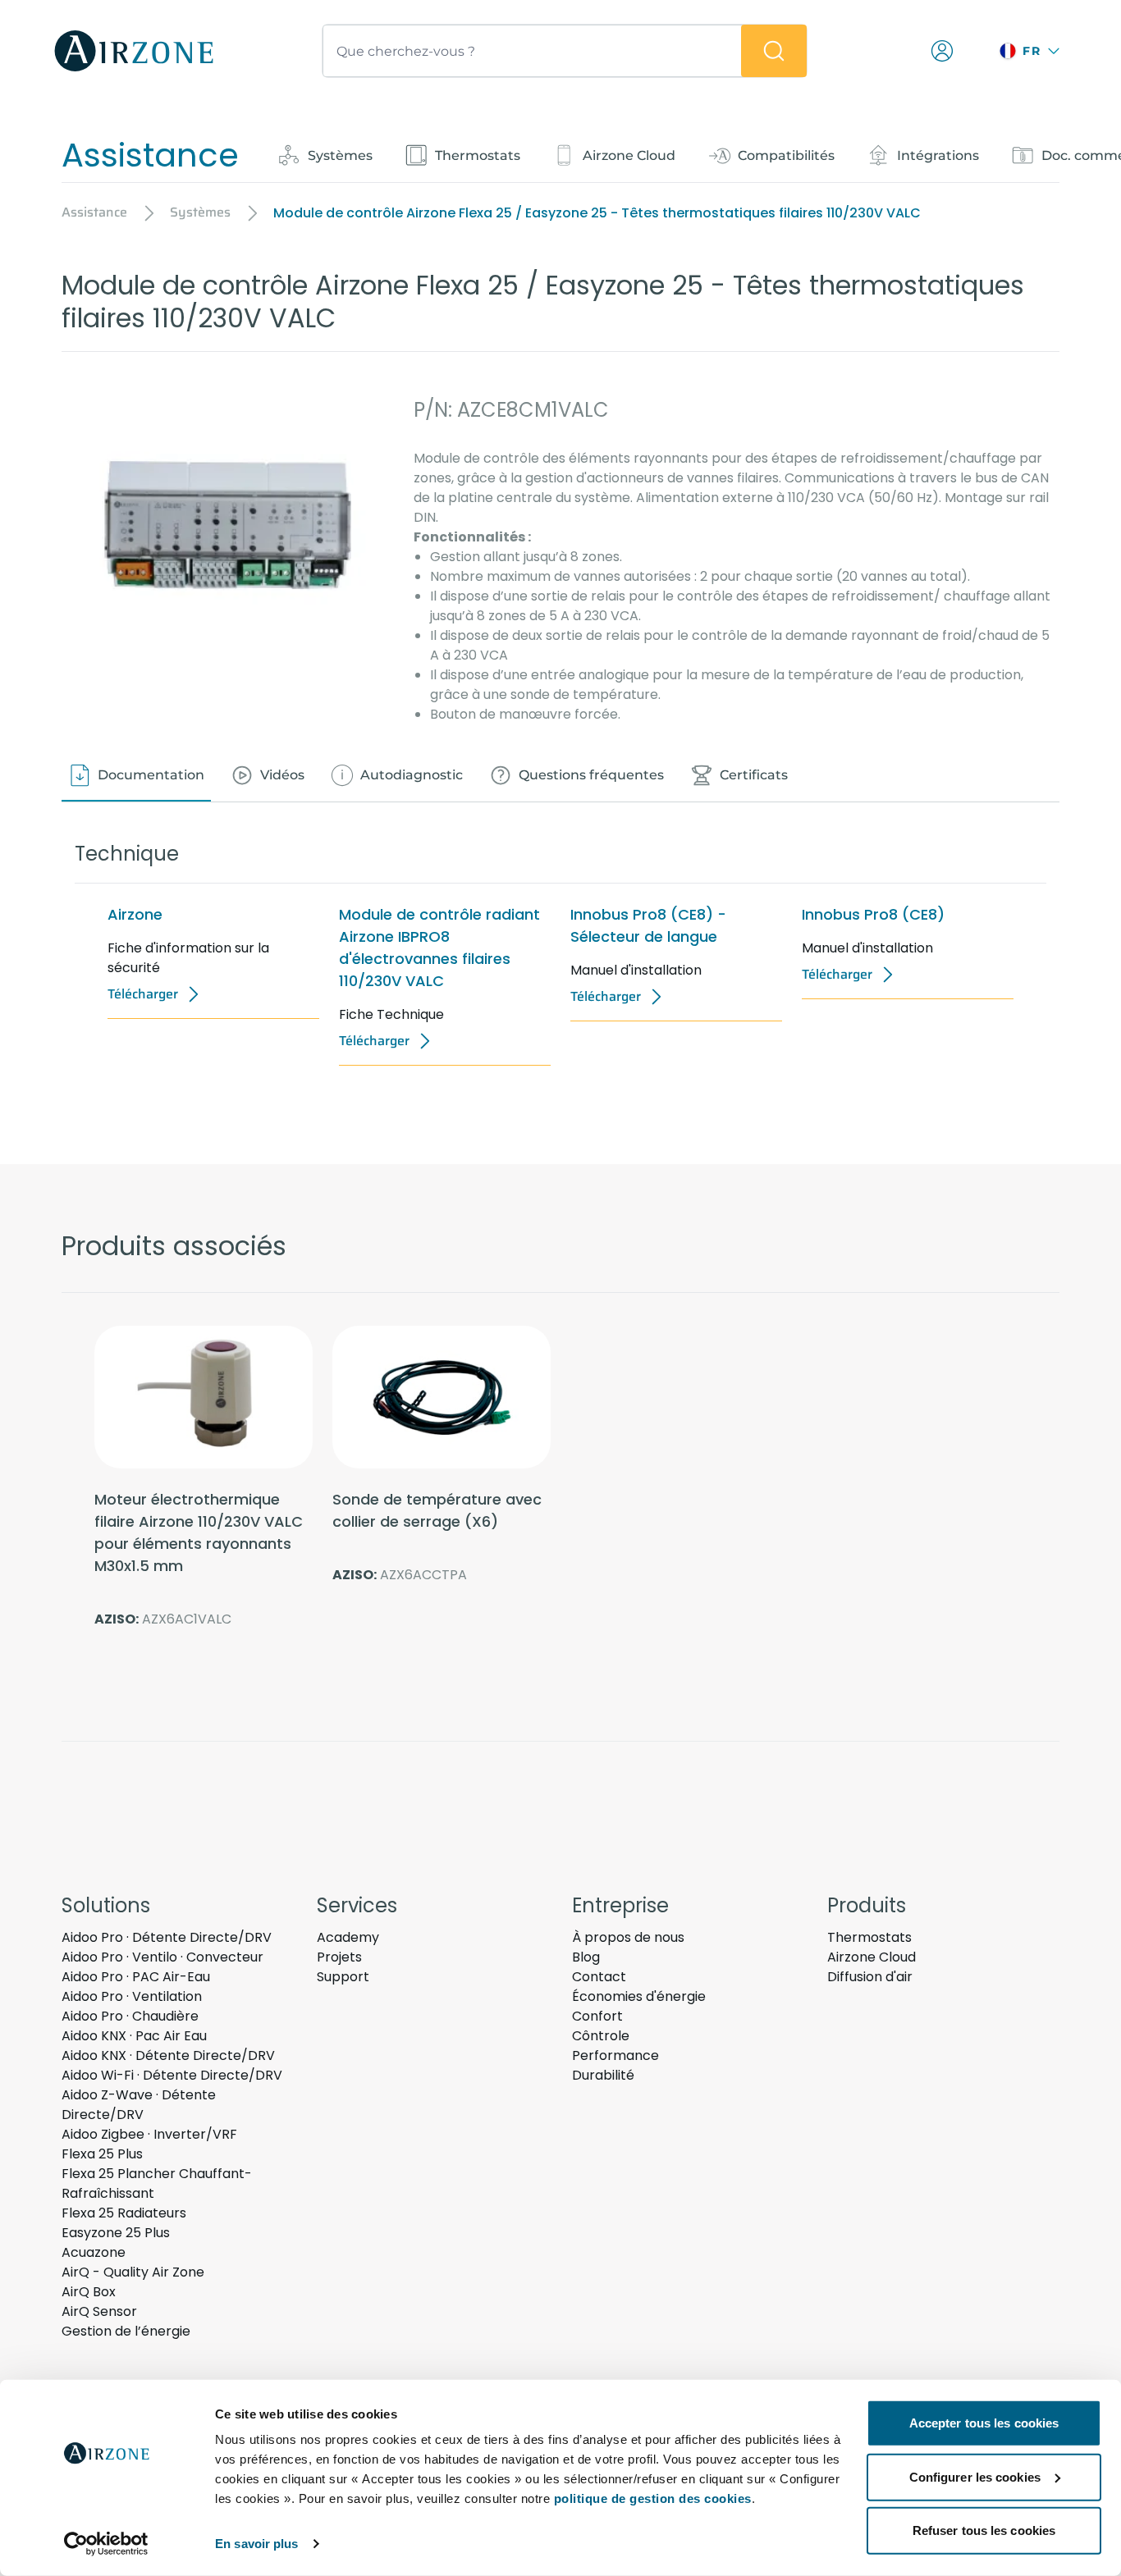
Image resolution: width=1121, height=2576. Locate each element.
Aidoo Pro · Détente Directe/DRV (167, 1937)
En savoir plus (256, 2544)
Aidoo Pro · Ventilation (132, 1996)
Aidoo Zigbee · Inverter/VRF (149, 2134)
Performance (615, 2055)
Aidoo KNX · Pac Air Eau (134, 2036)
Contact (599, 1977)
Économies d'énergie (639, 1996)
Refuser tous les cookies (984, 2530)
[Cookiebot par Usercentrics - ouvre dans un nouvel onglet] (106, 2544)
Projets (339, 1957)
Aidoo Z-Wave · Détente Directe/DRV (139, 2105)
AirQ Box (89, 2292)
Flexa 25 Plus (102, 2154)
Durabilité (603, 2075)
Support (343, 1977)
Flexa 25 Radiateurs (124, 2213)
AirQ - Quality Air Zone (133, 2272)
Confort (597, 2016)
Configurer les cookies (975, 2476)
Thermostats (869, 1937)
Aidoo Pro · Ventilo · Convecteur (162, 1957)
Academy (348, 1937)
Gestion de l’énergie (126, 2331)
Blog (586, 1957)
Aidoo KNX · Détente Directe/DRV (168, 2055)
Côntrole (601, 2036)
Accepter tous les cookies (984, 2423)
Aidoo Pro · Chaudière (130, 2016)
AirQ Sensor (99, 2311)
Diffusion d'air (870, 1977)
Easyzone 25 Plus (116, 2233)
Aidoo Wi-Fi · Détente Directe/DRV (172, 2075)
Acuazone (94, 2252)
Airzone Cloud (872, 1957)
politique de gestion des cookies (653, 2498)
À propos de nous (628, 1937)
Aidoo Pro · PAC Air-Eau (136, 1977)
